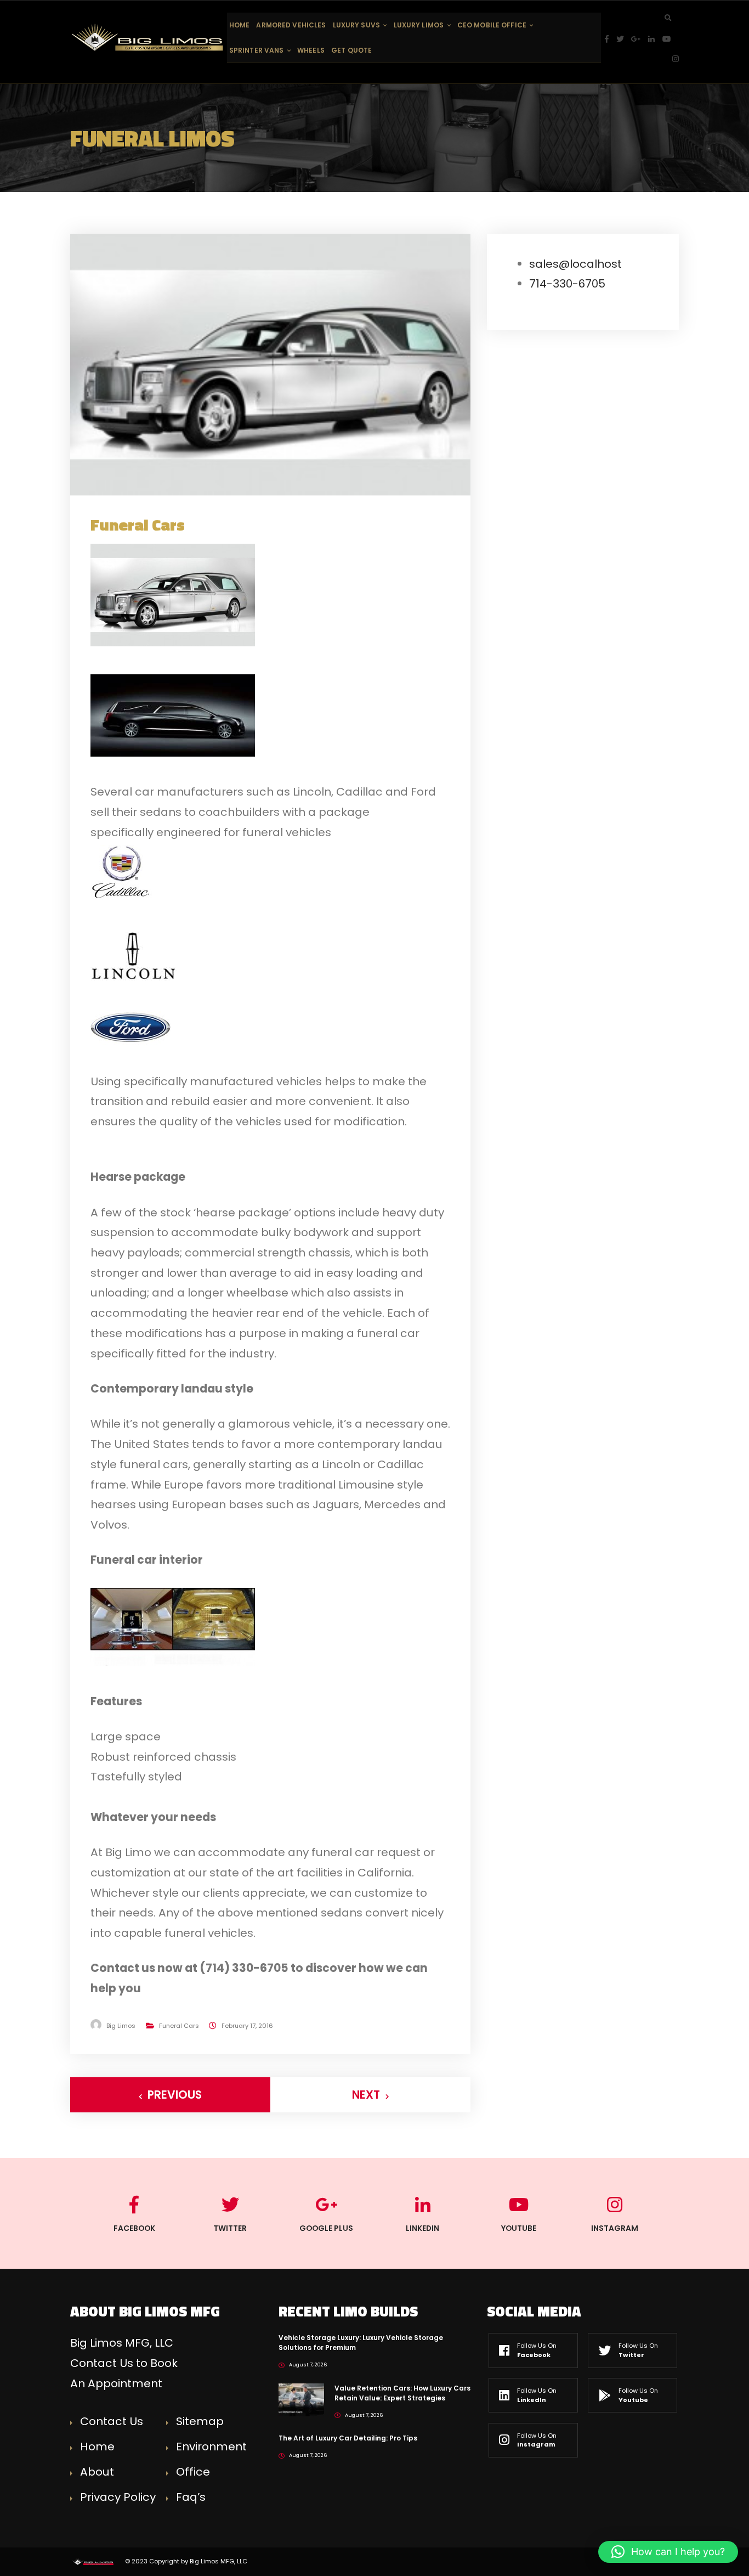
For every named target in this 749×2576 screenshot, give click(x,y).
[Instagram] (676, 59)
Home (239, 25)
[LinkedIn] (655, 39)
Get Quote (351, 50)
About (97, 2472)
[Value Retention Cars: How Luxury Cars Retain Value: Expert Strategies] (301, 2399)
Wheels (311, 50)
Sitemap (200, 2421)
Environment (211, 2447)
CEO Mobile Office (492, 25)
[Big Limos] (149, 37)
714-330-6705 (567, 284)
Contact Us (112, 2421)
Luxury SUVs (356, 25)
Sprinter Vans (257, 50)
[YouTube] (671, 39)
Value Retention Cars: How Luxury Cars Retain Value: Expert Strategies (402, 2393)
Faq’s (191, 2497)
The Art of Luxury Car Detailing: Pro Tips (348, 2438)
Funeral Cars (179, 2026)
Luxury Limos (419, 25)
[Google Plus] (640, 39)
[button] (668, 2552)
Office (193, 2472)
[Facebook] (611, 39)
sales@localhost (575, 264)
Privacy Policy (118, 2497)
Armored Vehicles (291, 25)
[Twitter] (624, 39)
